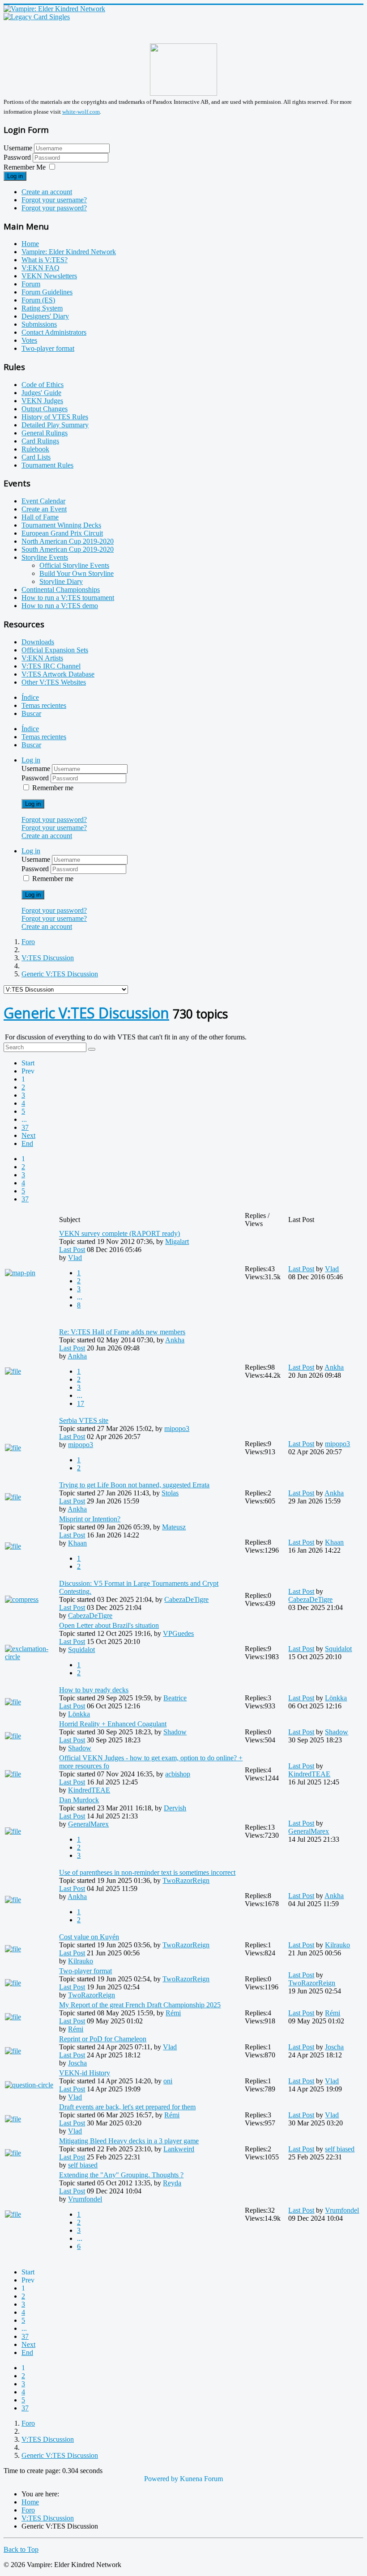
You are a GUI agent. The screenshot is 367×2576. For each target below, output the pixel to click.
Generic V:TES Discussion (86, 1013)
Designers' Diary (45, 316)
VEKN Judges (42, 401)
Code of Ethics (43, 385)
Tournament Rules (47, 465)
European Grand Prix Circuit (62, 533)
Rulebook (35, 449)
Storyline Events (45, 557)
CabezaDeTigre (186, 1599)
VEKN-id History (85, 2073)
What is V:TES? (45, 260)
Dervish (175, 1808)
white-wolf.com (81, 112)
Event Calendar (43, 501)
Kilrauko (81, 1961)
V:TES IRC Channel (51, 666)
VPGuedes (178, 1633)
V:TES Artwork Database (58, 674)
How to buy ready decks (94, 1690)
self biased (83, 2165)
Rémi (173, 2013)
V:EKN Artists (42, 658)
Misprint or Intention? (90, 1519)
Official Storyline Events (74, 565)
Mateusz (174, 1527)
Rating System (42, 308)
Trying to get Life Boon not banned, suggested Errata (134, 1485)
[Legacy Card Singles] (37, 17)
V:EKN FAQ (41, 268)
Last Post (72, 1250)
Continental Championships (61, 590)
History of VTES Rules (55, 417)
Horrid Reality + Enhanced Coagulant (113, 1724)
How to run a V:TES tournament (68, 598)
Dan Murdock (79, 1800)
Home (30, 244)
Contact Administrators (54, 332)
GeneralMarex (88, 1824)
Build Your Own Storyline (77, 573)
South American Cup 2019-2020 (68, 549)
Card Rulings (40, 441)
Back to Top (21, 2549)
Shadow (175, 1732)
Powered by (161, 2479)
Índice (30, 697)
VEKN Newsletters (49, 276)
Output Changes (45, 409)
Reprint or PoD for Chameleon (103, 2039)
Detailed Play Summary (55, 425)
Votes (29, 340)
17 (81, 1403)
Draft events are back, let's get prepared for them (127, 2107)
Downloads (38, 642)
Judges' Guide (41, 393)
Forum (31, 284)
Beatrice (175, 1698)
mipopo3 (177, 1429)
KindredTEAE (89, 1790)
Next (28, 1135)
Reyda (172, 2183)
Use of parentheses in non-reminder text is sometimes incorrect (147, 1872)
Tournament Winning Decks (61, 525)
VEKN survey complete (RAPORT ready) (119, 1233)
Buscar (31, 713)
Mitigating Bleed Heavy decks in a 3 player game (129, 2141)
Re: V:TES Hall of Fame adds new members (122, 1332)
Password (18, 157)
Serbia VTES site (84, 1420)
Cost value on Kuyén (89, 1937)
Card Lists (36, 457)
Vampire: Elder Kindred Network (69, 252)
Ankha (175, 1340)
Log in (15, 176)
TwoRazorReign (186, 1880)
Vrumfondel (85, 2199)
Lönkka (79, 1714)
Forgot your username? (54, 200)
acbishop (178, 1774)
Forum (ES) (38, 300)
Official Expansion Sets (55, 650)
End (27, 1143)
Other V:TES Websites (54, 682)
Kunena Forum (201, 2479)
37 (25, 1127)
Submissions (39, 324)
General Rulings (45, 433)
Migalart (177, 1241)
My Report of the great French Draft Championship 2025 (140, 2005)
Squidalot (81, 1650)
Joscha (77, 2063)
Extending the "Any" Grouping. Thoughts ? (121, 2175)
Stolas (170, 1493)
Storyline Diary (61, 581)
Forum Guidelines (47, 292)
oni (168, 2081)
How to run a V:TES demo (60, 606)
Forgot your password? (54, 208)
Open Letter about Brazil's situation (109, 1625)
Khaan (77, 1543)
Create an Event (44, 509)
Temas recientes (44, 705)
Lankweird (179, 2149)
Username (18, 148)
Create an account (47, 192)
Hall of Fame (40, 517)
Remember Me (25, 167)
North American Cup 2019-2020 (68, 541)
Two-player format (48, 348)
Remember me (53, 788)
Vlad (75, 1258)
